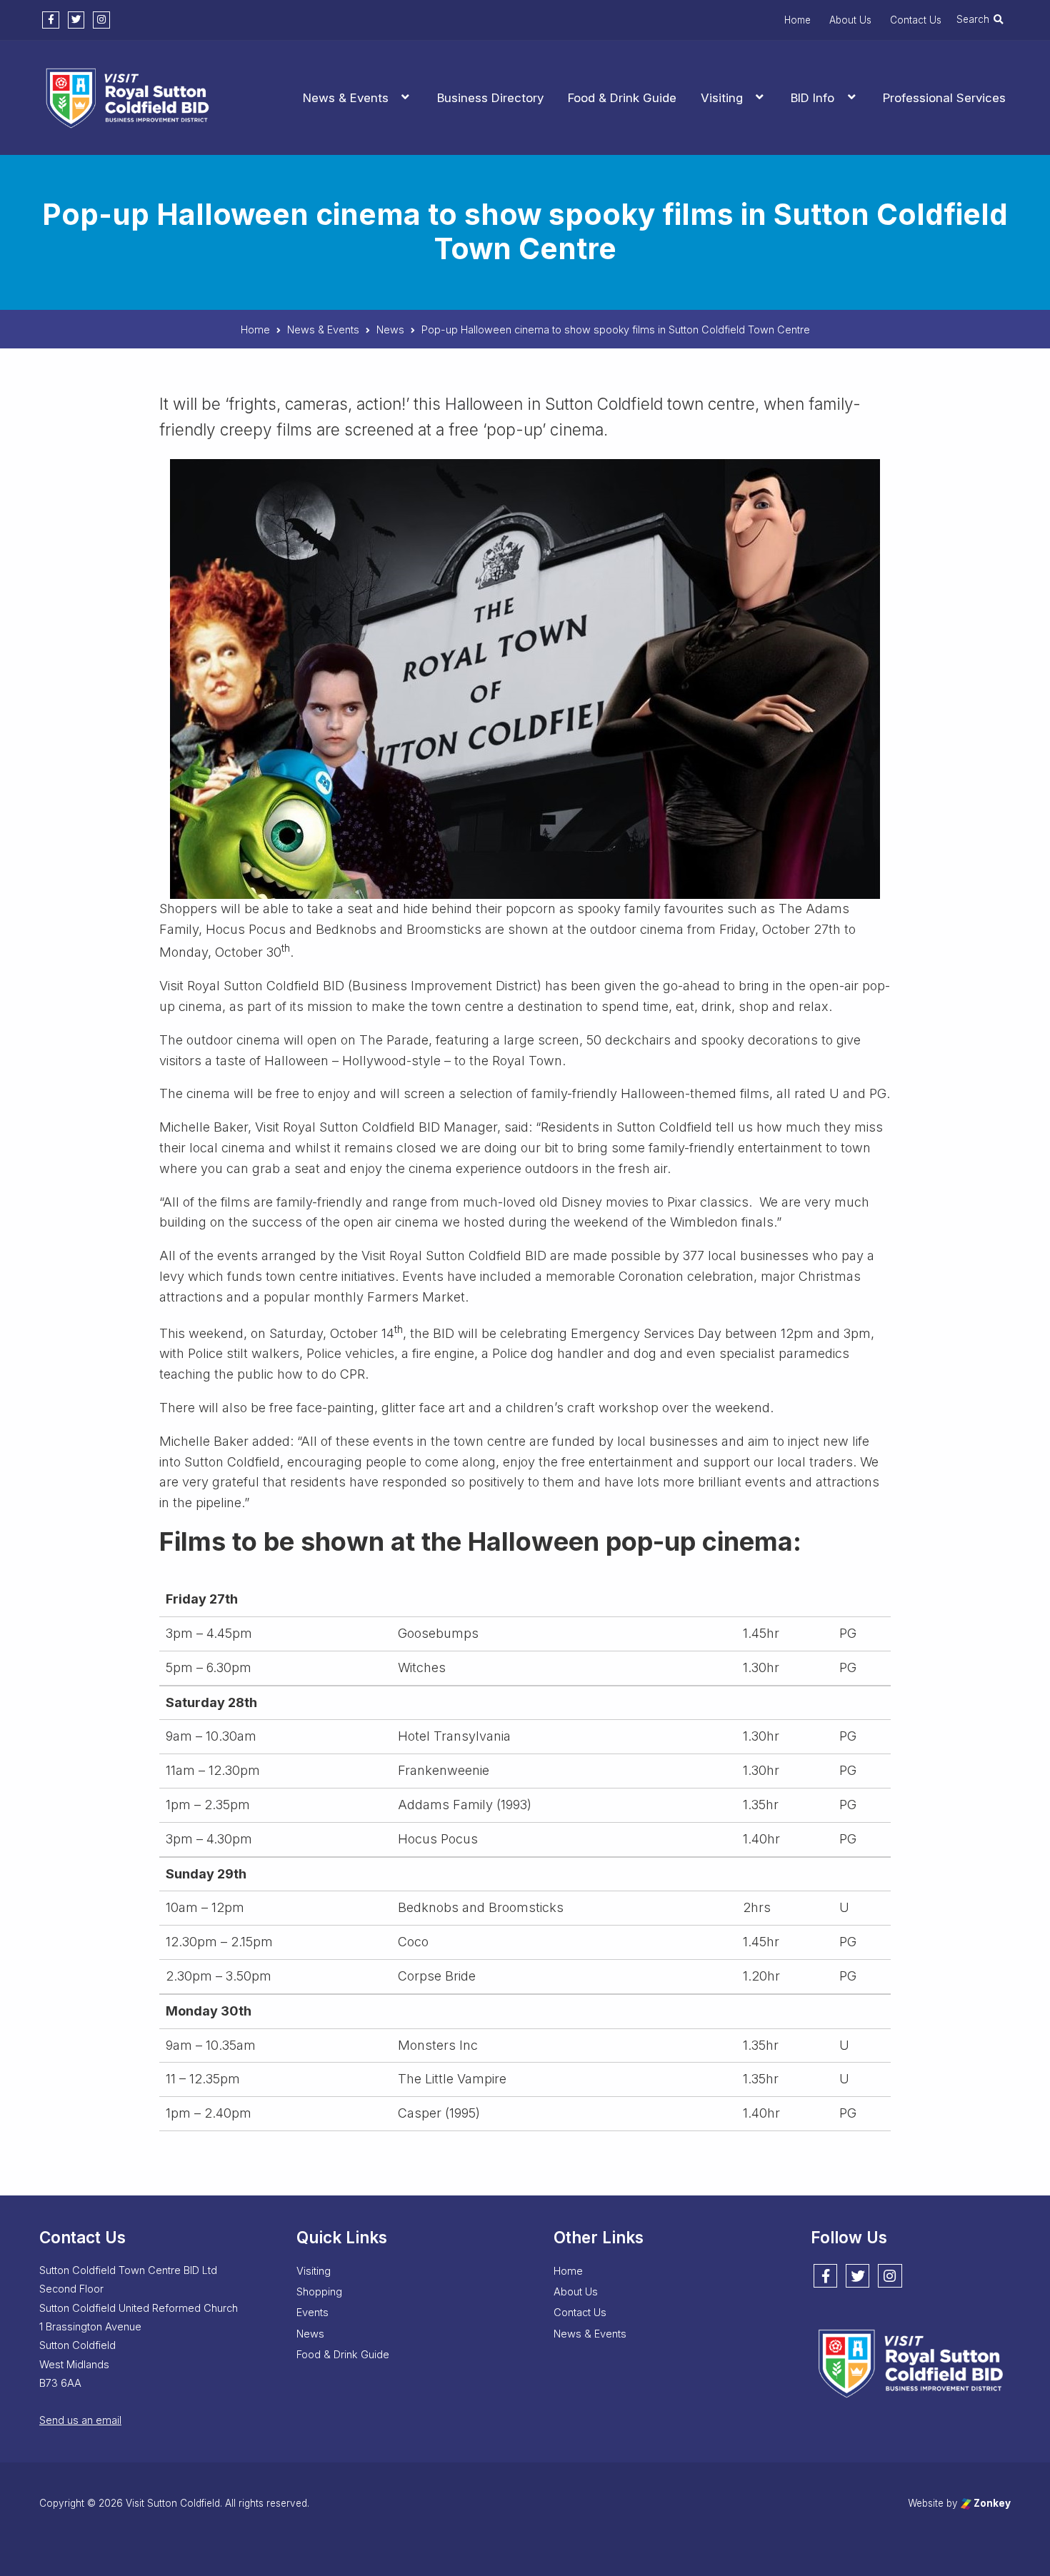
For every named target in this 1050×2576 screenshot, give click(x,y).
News (310, 2334)
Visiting (722, 98)
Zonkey (991, 2503)
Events (312, 2313)
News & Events (346, 98)
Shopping (319, 2292)
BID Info (812, 98)
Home (797, 20)
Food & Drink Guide (622, 98)
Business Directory (490, 98)
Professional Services (944, 98)
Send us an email (80, 2420)
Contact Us (916, 20)
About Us (850, 20)
